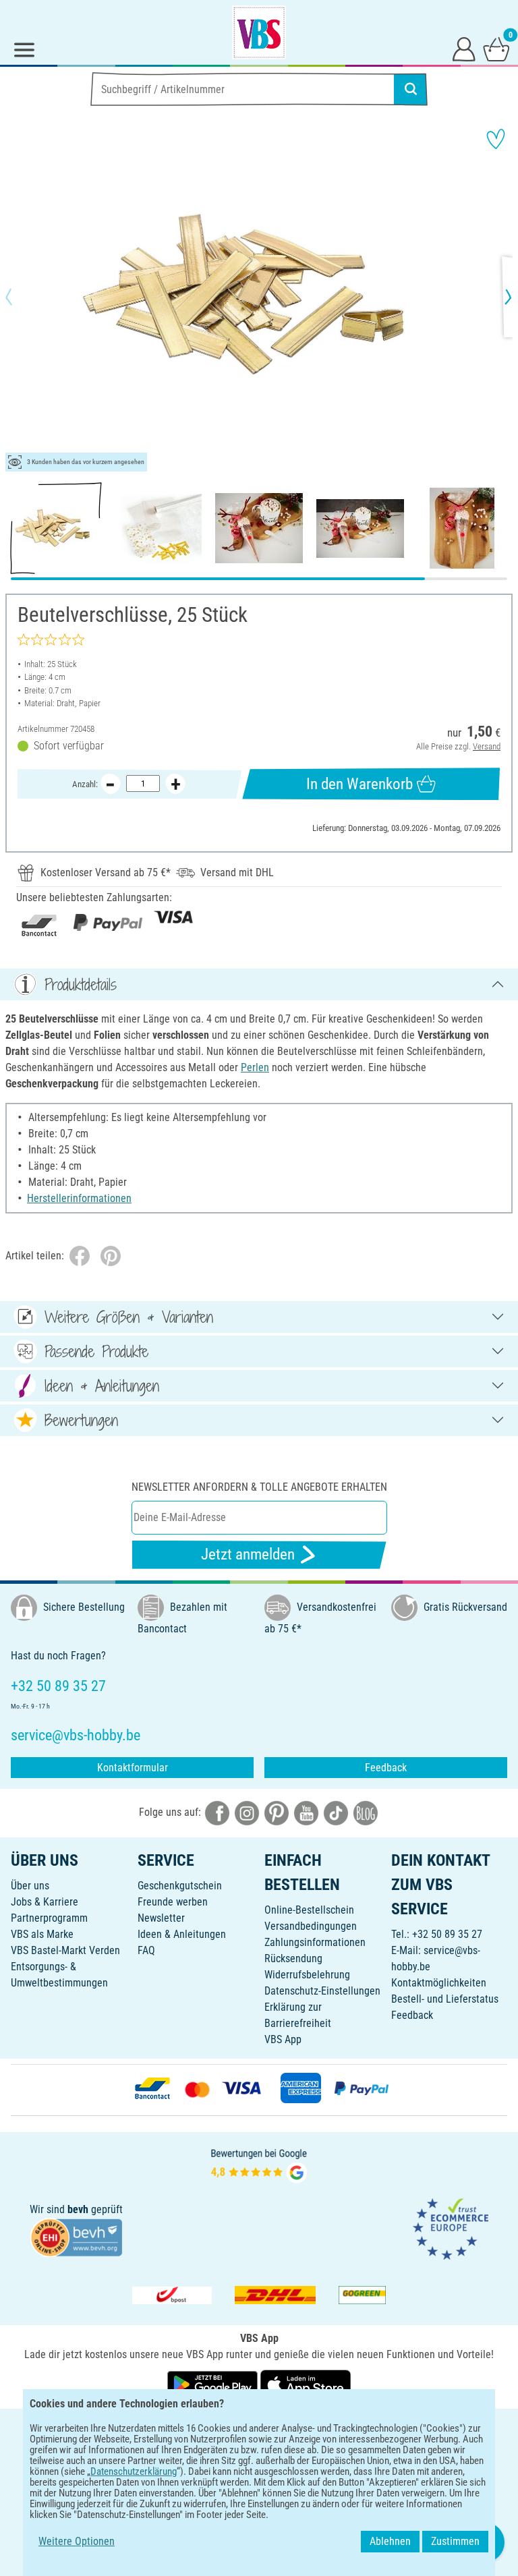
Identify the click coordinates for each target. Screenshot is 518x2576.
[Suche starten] (411, 89)
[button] (20, 297)
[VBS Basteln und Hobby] (259, 32)
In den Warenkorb (359, 784)
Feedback (386, 1768)
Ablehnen (390, 2541)
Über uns (30, 1886)
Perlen (255, 1067)
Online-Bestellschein (309, 1910)
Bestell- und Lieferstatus (445, 1999)
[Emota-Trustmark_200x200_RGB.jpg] (451, 2228)
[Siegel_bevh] (76, 2236)
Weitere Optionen (77, 2541)
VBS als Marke (42, 1934)
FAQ (146, 1950)
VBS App (283, 2039)
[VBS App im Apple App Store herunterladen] (306, 2383)
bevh (78, 2209)
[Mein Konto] (464, 49)
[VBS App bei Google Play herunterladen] (214, 2383)
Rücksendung (293, 1958)
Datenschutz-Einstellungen (322, 1991)
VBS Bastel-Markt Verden (65, 1950)
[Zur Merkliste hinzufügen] (496, 139)
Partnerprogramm (49, 1918)
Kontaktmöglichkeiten (439, 1983)
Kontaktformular (133, 1768)
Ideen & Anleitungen (182, 1934)
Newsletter (161, 1918)
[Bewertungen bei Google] (259, 2165)
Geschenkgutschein (180, 1886)
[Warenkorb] (496, 49)
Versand (487, 746)
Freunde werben (173, 1902)
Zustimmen (455, 2541)
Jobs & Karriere (45, 1902)
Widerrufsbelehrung (307, 1975)
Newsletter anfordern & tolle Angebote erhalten (259, 1487)
